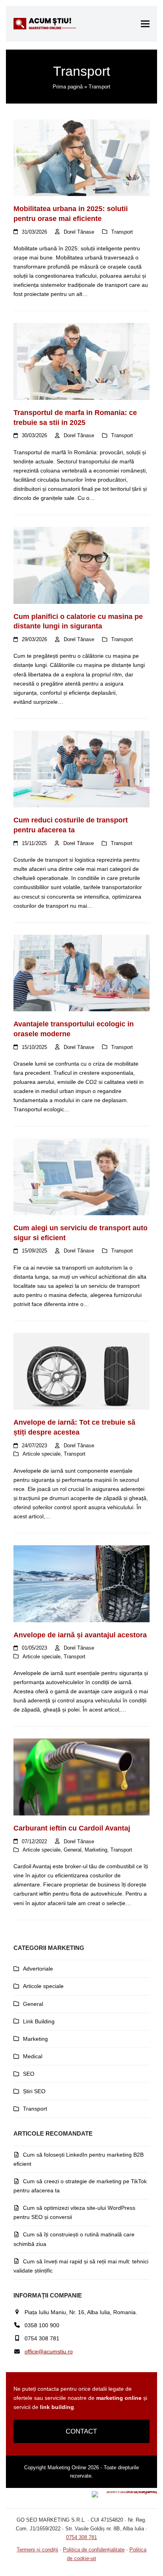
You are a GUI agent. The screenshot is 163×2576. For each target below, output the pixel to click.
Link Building (39, 2021)
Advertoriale (38, 1969)
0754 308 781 (81, 2537)
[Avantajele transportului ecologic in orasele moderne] (81, 972)
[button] (145, 24)
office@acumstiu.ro (49, 2351)
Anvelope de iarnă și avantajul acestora (80, 1635)
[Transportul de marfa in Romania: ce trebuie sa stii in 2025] (81, 361)
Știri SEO (34, 2091)
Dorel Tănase (79, 232)
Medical (33, 2056)
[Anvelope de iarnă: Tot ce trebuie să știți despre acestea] (81, 1371)
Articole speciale (42, 1454)
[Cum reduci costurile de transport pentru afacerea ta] (81, 768)
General (73, 1850)
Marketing (96, 1850)
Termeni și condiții (37, 2550)
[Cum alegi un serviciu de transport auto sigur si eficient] (81, 1176)
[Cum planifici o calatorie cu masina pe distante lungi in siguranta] (81, 565)
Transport (122, 232)
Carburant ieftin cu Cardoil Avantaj (72, 1828)
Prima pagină (68, 87)
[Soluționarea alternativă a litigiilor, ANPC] (124, 2491)
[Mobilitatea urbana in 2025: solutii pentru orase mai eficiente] (81, 157)
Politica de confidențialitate (94, 2550)
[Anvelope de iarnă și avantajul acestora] (81, 1583)
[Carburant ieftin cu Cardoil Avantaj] (81, 1777)
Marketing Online (67, 2467)
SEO (29, 2074)
